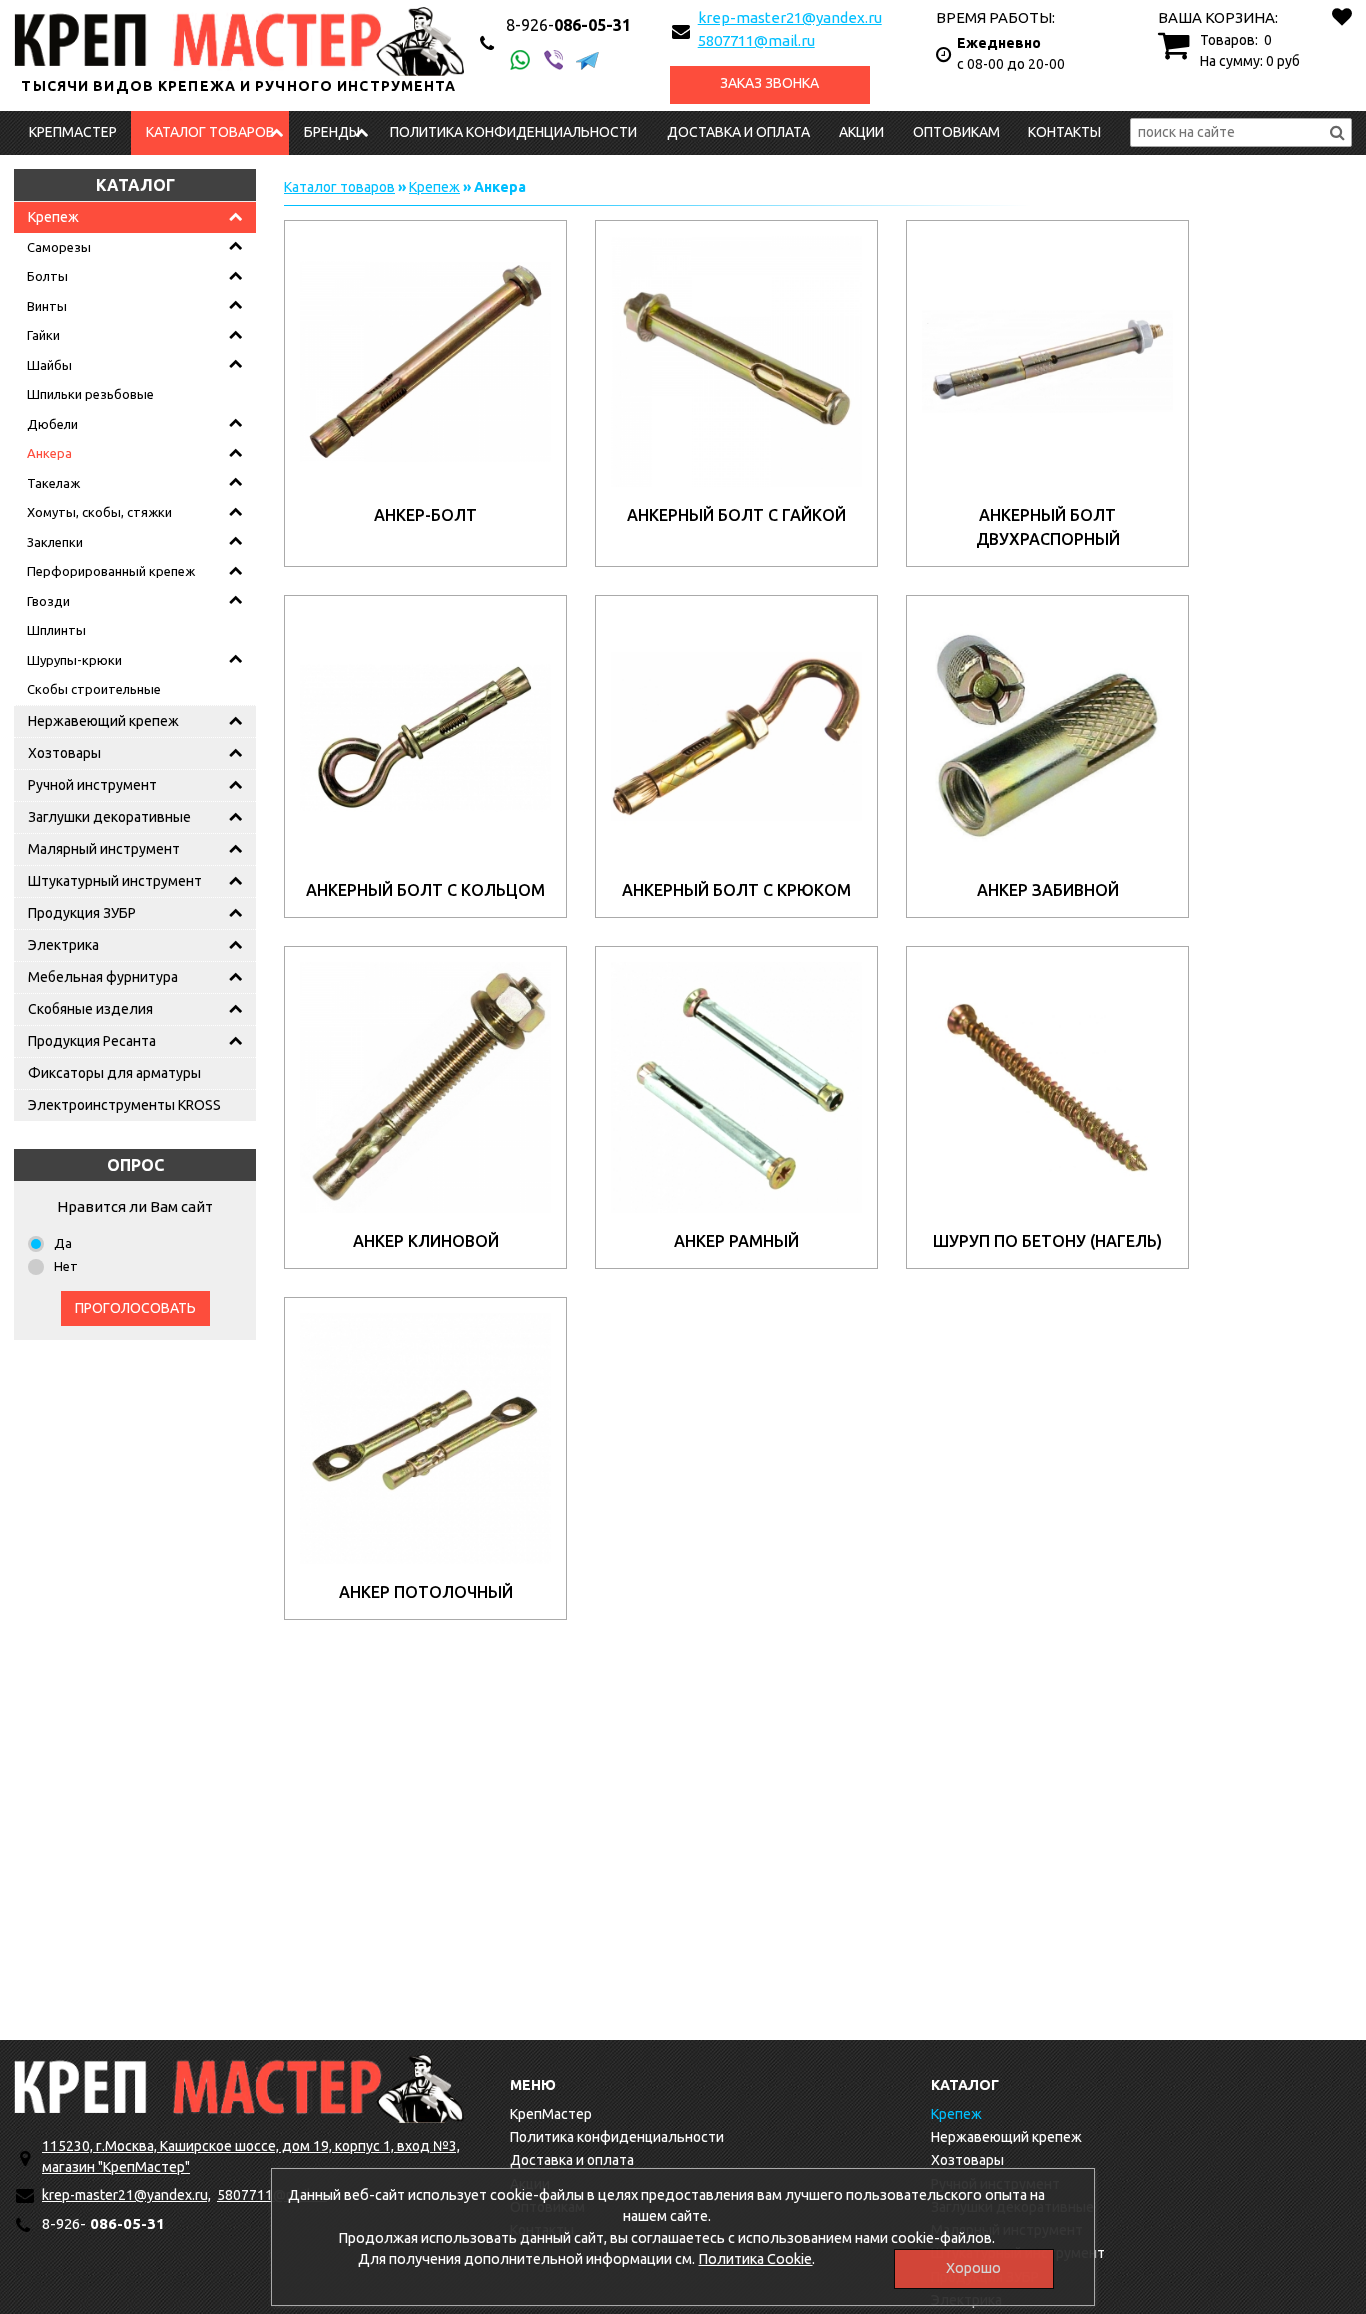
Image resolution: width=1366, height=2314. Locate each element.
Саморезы (59, 247)
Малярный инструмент (104, 849)
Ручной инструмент (92, 785)
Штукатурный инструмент (115, 881)
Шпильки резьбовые (90, 394)
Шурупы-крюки (74, 660)
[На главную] (239, 2088)
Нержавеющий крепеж (103, 721)
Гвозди (48, 601)
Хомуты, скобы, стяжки (99, 512)
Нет (66, 1266)
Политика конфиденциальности (513, 132)
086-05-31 (568, 25)
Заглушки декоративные (109, 817)
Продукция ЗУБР (82, 913)
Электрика (63, 945)
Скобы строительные (94, 689)
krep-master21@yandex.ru (790, 17)
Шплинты (56, 630)
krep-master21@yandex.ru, (126, 2195)
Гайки (43, 335)
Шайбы (49, 365)
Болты (47, 276)
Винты (47, 306)
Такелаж (53, 483)
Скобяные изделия (90, 1009)
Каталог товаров (210, 132)
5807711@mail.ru (756, 40)
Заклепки (55, 542)
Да (63, 1243)
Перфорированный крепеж (111, 571)
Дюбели (52, 424)
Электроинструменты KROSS (124, 1105)
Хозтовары (64, 753)
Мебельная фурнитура (103, 977)
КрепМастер (73, 132)
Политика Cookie (755, 2259)
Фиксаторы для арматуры (114, 1073)
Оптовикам (956, 132)
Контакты (1064, 132)
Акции (861, 132)
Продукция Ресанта (92, 1041)
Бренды (332, 132)
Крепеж (53, 217)
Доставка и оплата (738, 132)
